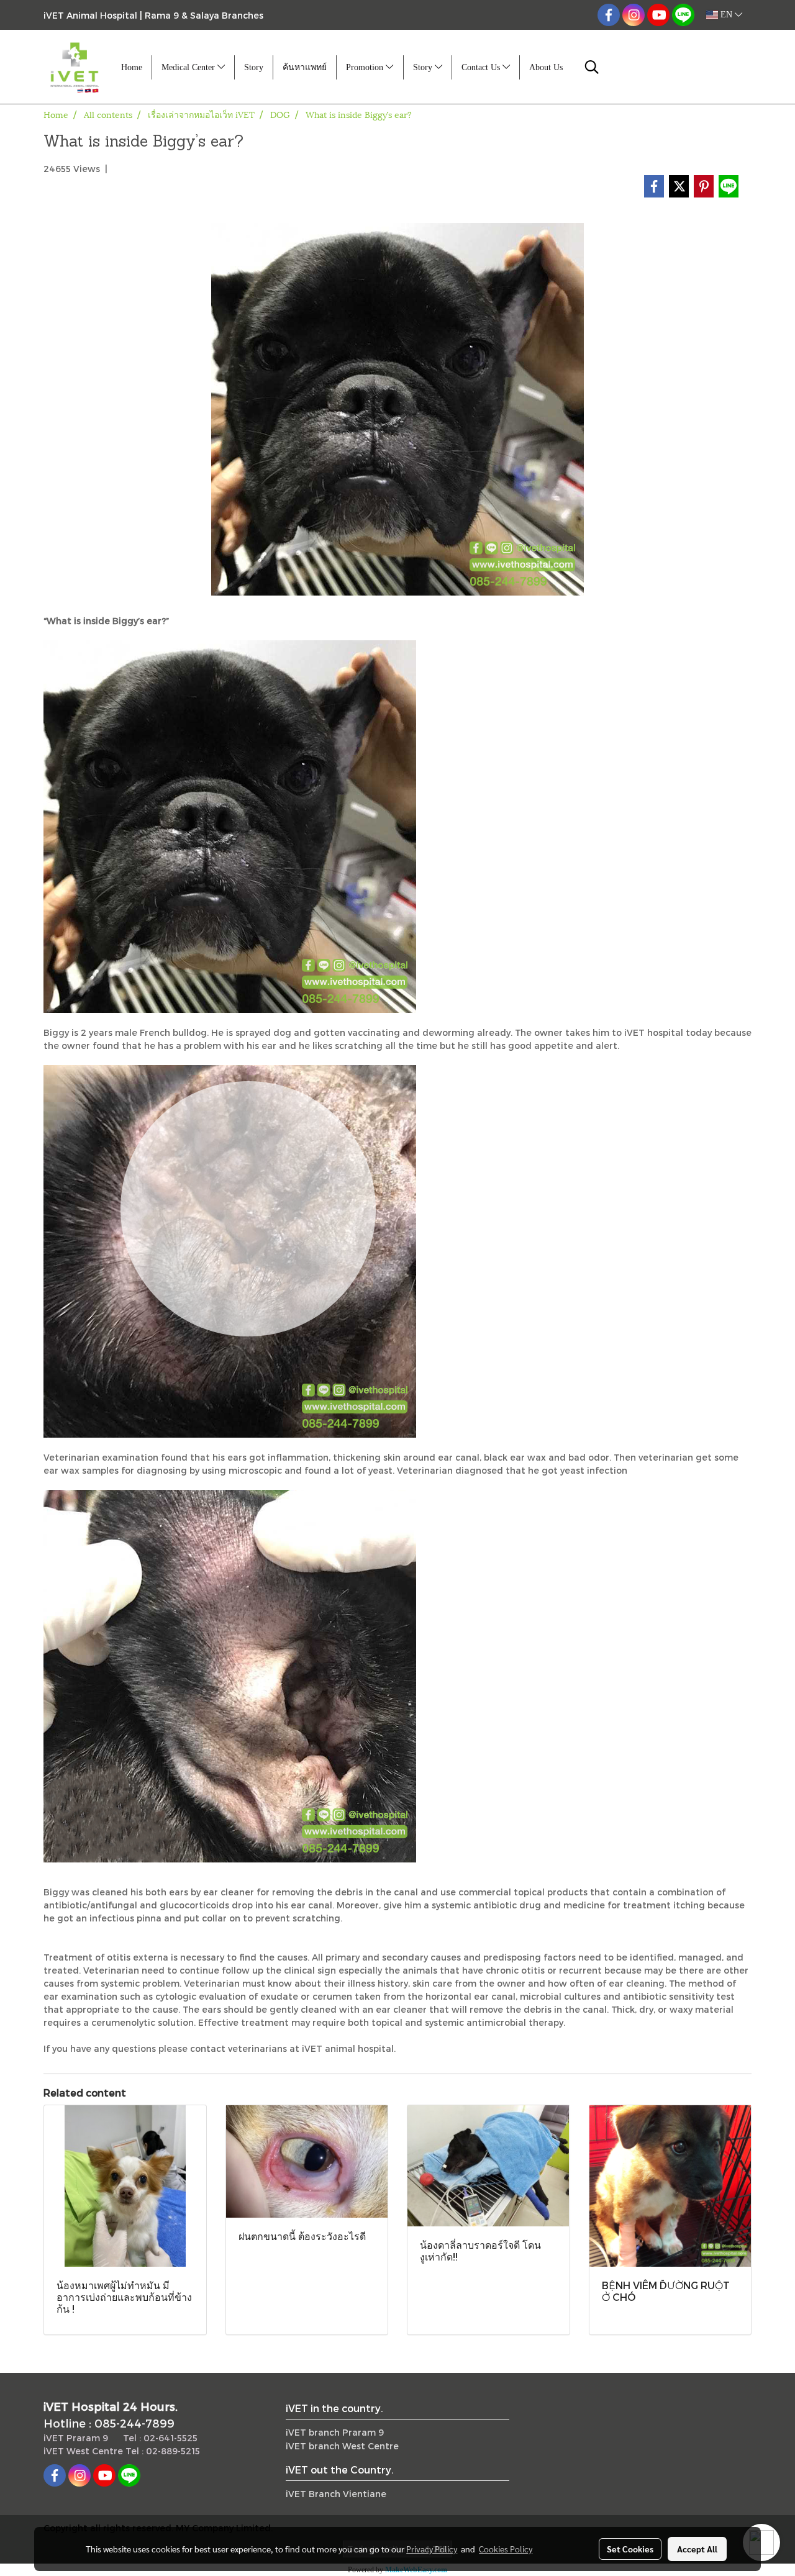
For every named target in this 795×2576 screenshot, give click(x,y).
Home (132, 67)
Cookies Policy (506, 2549)
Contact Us (482, 67)
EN (726, 15)
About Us (546, 67)
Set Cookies (630, 2549)
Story (254, 67)
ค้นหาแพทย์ (305, 67)
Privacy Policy (432, 2549)
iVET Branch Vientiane (336, 2494)
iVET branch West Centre (342, 2446)
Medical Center (189, 67)
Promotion (366, 67)
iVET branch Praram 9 (335, 2432)
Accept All (697, 2549)
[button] (592, 67)
